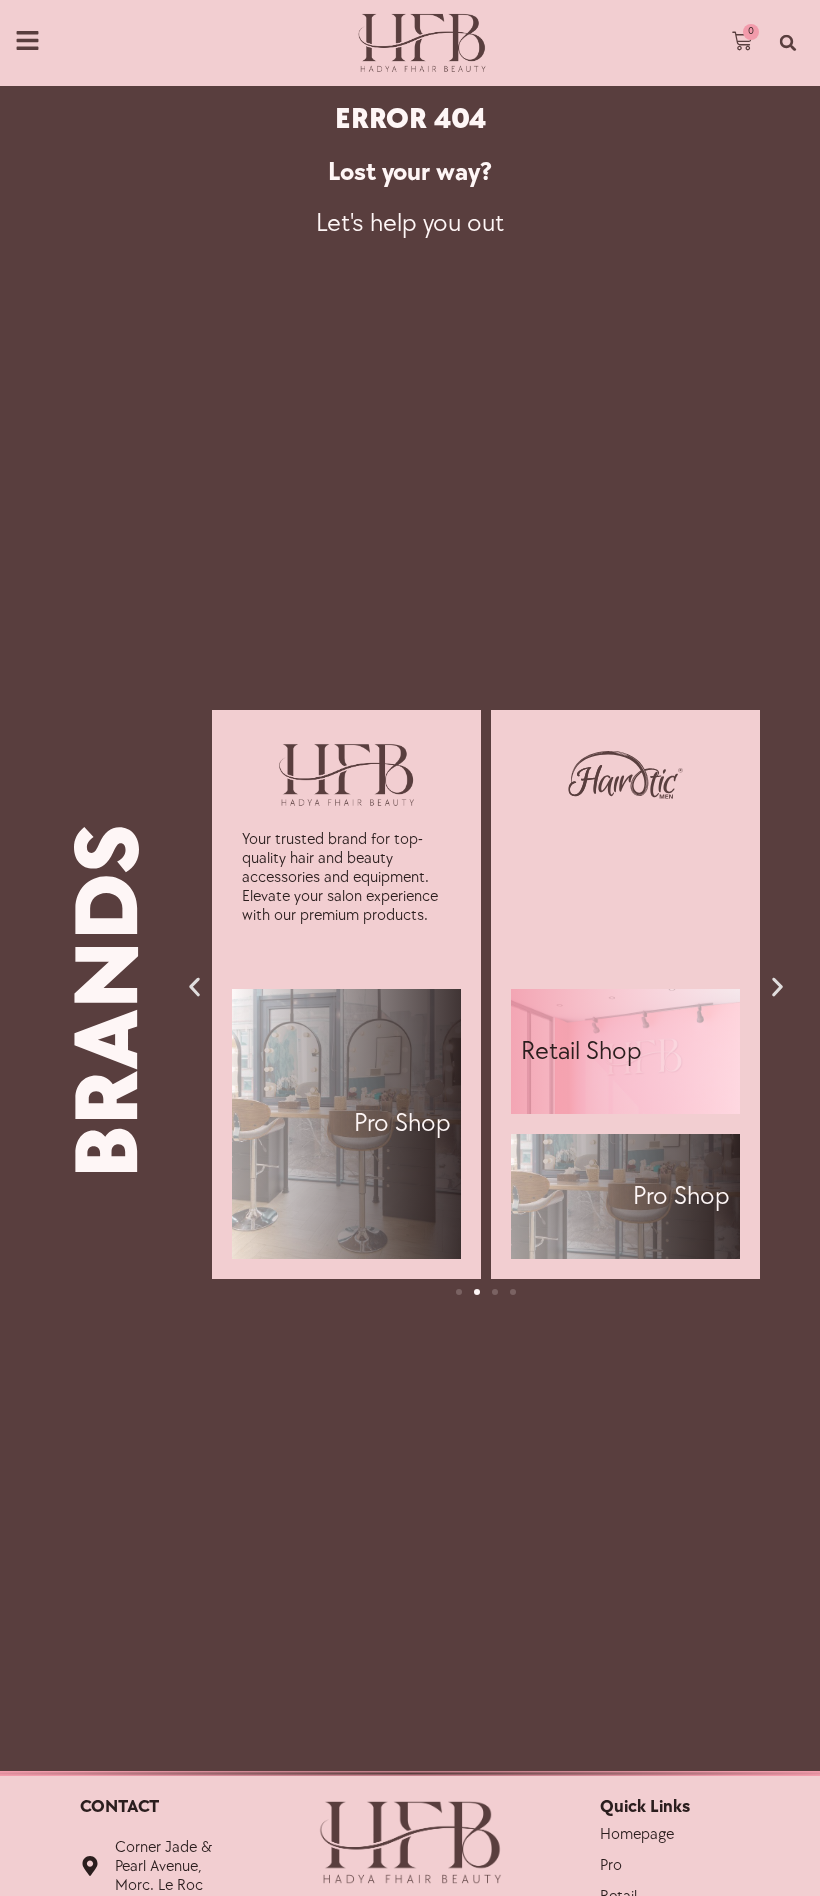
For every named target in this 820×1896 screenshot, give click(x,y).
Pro (611, 1865)
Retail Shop (581, 1051)
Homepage (637, 1834)
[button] (788, 42)
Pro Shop (402, 1123)
